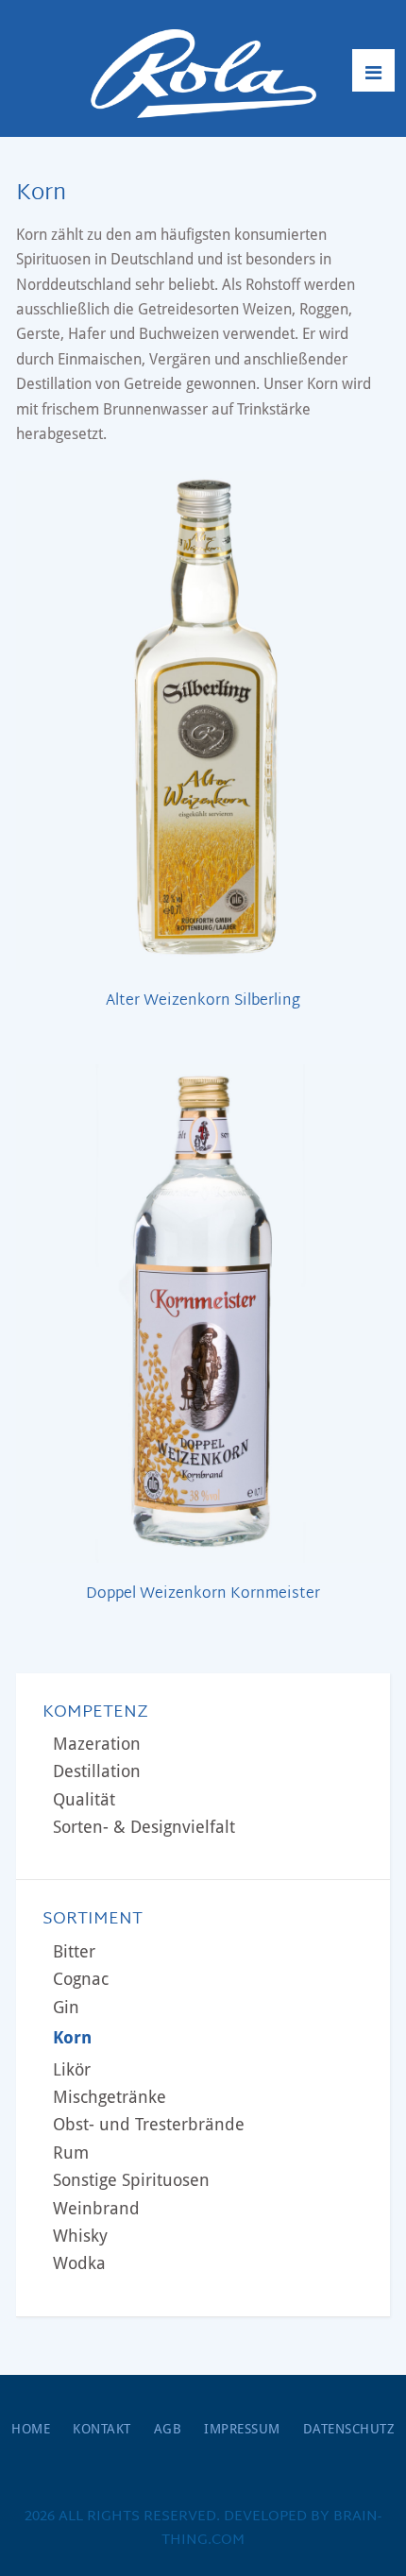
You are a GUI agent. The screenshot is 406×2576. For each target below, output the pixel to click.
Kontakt (102, 2429)
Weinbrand (96, 2208)
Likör (72, 2069)
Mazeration (97, 1744)
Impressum (242, 2429)
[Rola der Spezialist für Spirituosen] (203, 74)
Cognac (81, 1979)
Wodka (79, 2263)
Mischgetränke (110, 2097)
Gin (66, 2007)
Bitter (74, 1951)
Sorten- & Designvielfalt (144, 1827)
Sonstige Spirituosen (131, 2180)
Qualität (84, 1799)
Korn (72, 2037)
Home (31, 2429)
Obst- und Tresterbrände (149, 2124)
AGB (168, 2429)
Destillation (97, 1771)
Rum (71, 2152)
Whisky (80, 2236)
